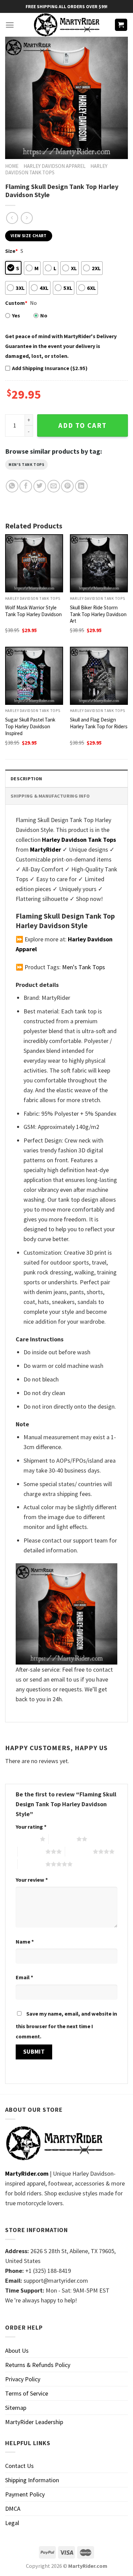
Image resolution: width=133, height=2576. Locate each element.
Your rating (31, 1827)
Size (11, 251)
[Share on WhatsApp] (12, 486)
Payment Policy (25, 2494)
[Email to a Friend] (54, 486)
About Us (17, 2351)
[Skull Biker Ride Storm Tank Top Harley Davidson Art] (99, 563)
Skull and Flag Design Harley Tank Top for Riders (99, 723)
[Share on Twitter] (40, 486)
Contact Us (19, 2466)
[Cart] (121, 25)
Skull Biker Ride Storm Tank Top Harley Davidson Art (98, 614)
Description (26, 779)
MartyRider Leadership (34, 2422)
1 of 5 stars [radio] (26, 1839)
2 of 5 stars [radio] (63, 1839)
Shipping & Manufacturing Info (50, 796)
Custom (16, 303)
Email (24, 1977)
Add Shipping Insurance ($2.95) (50, 368)
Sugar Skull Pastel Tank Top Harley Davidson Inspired (30, 726)
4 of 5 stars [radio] (79, 1851)
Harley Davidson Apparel (55, 166)
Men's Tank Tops (26, 465)
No (44, 315)
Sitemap (16, 2408)
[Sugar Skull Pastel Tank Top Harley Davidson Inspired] (34, 676)
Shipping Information (32, 2480)
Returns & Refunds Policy (38, 2365)
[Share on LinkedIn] (81, 486)
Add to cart (83, 425)
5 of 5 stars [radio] (32, 1864)
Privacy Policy (23, 2379)
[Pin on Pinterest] (67, 486)
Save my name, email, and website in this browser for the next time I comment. (66, 2025)
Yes (16, 315)
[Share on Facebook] (26, 486)
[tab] (66, 778)
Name (25, 1942)
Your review (32, 1880)
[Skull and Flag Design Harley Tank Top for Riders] (99, 676)
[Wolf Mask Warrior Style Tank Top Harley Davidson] (34, 563)
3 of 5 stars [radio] (32, 1851)
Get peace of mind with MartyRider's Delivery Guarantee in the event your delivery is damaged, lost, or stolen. (61, 346)
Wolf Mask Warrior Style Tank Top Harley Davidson (33, 611)
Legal (12, 2523)
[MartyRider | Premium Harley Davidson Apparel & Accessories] (66, 25)
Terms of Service (27, 2393)
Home (12, 166)
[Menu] (10, 25)
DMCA (13, 2509)
